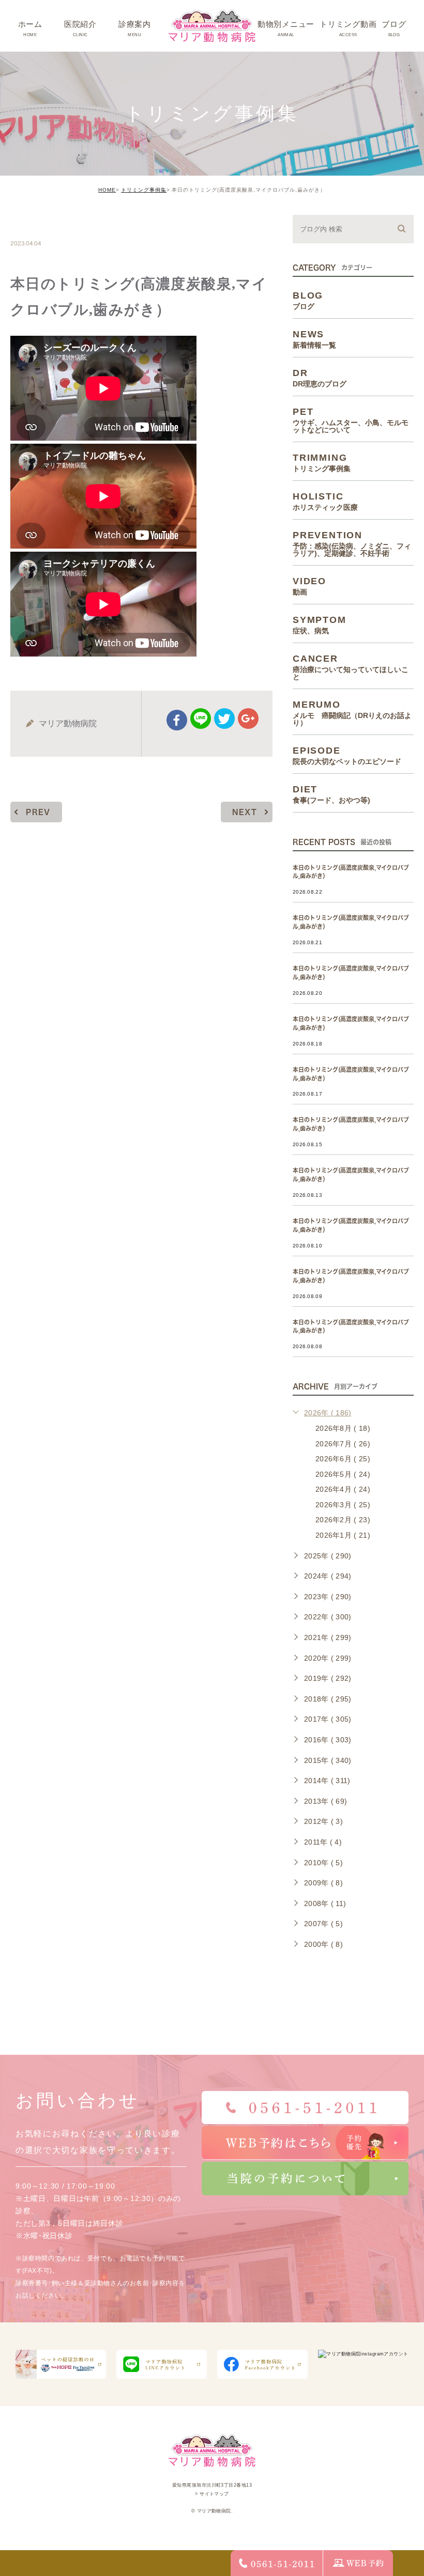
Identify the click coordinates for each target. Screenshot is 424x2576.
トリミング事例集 (144, 190)
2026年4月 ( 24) (343, 1489)
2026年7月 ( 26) (343, 1444)
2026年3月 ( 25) (343, 1505)
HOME (107, 190)
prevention (352, 543)
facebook (177, 720)
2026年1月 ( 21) (343, 1535)
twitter (224, 719)
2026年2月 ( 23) (343, 1520)
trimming (42, 221)
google (248, 719)
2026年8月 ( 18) (343, 1428)
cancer (351, 667)
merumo (352, 713)
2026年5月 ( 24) (343, 1474)
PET (351, 420)
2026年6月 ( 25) (343, 1459)
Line (201, 719)
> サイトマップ (212, 2494)
